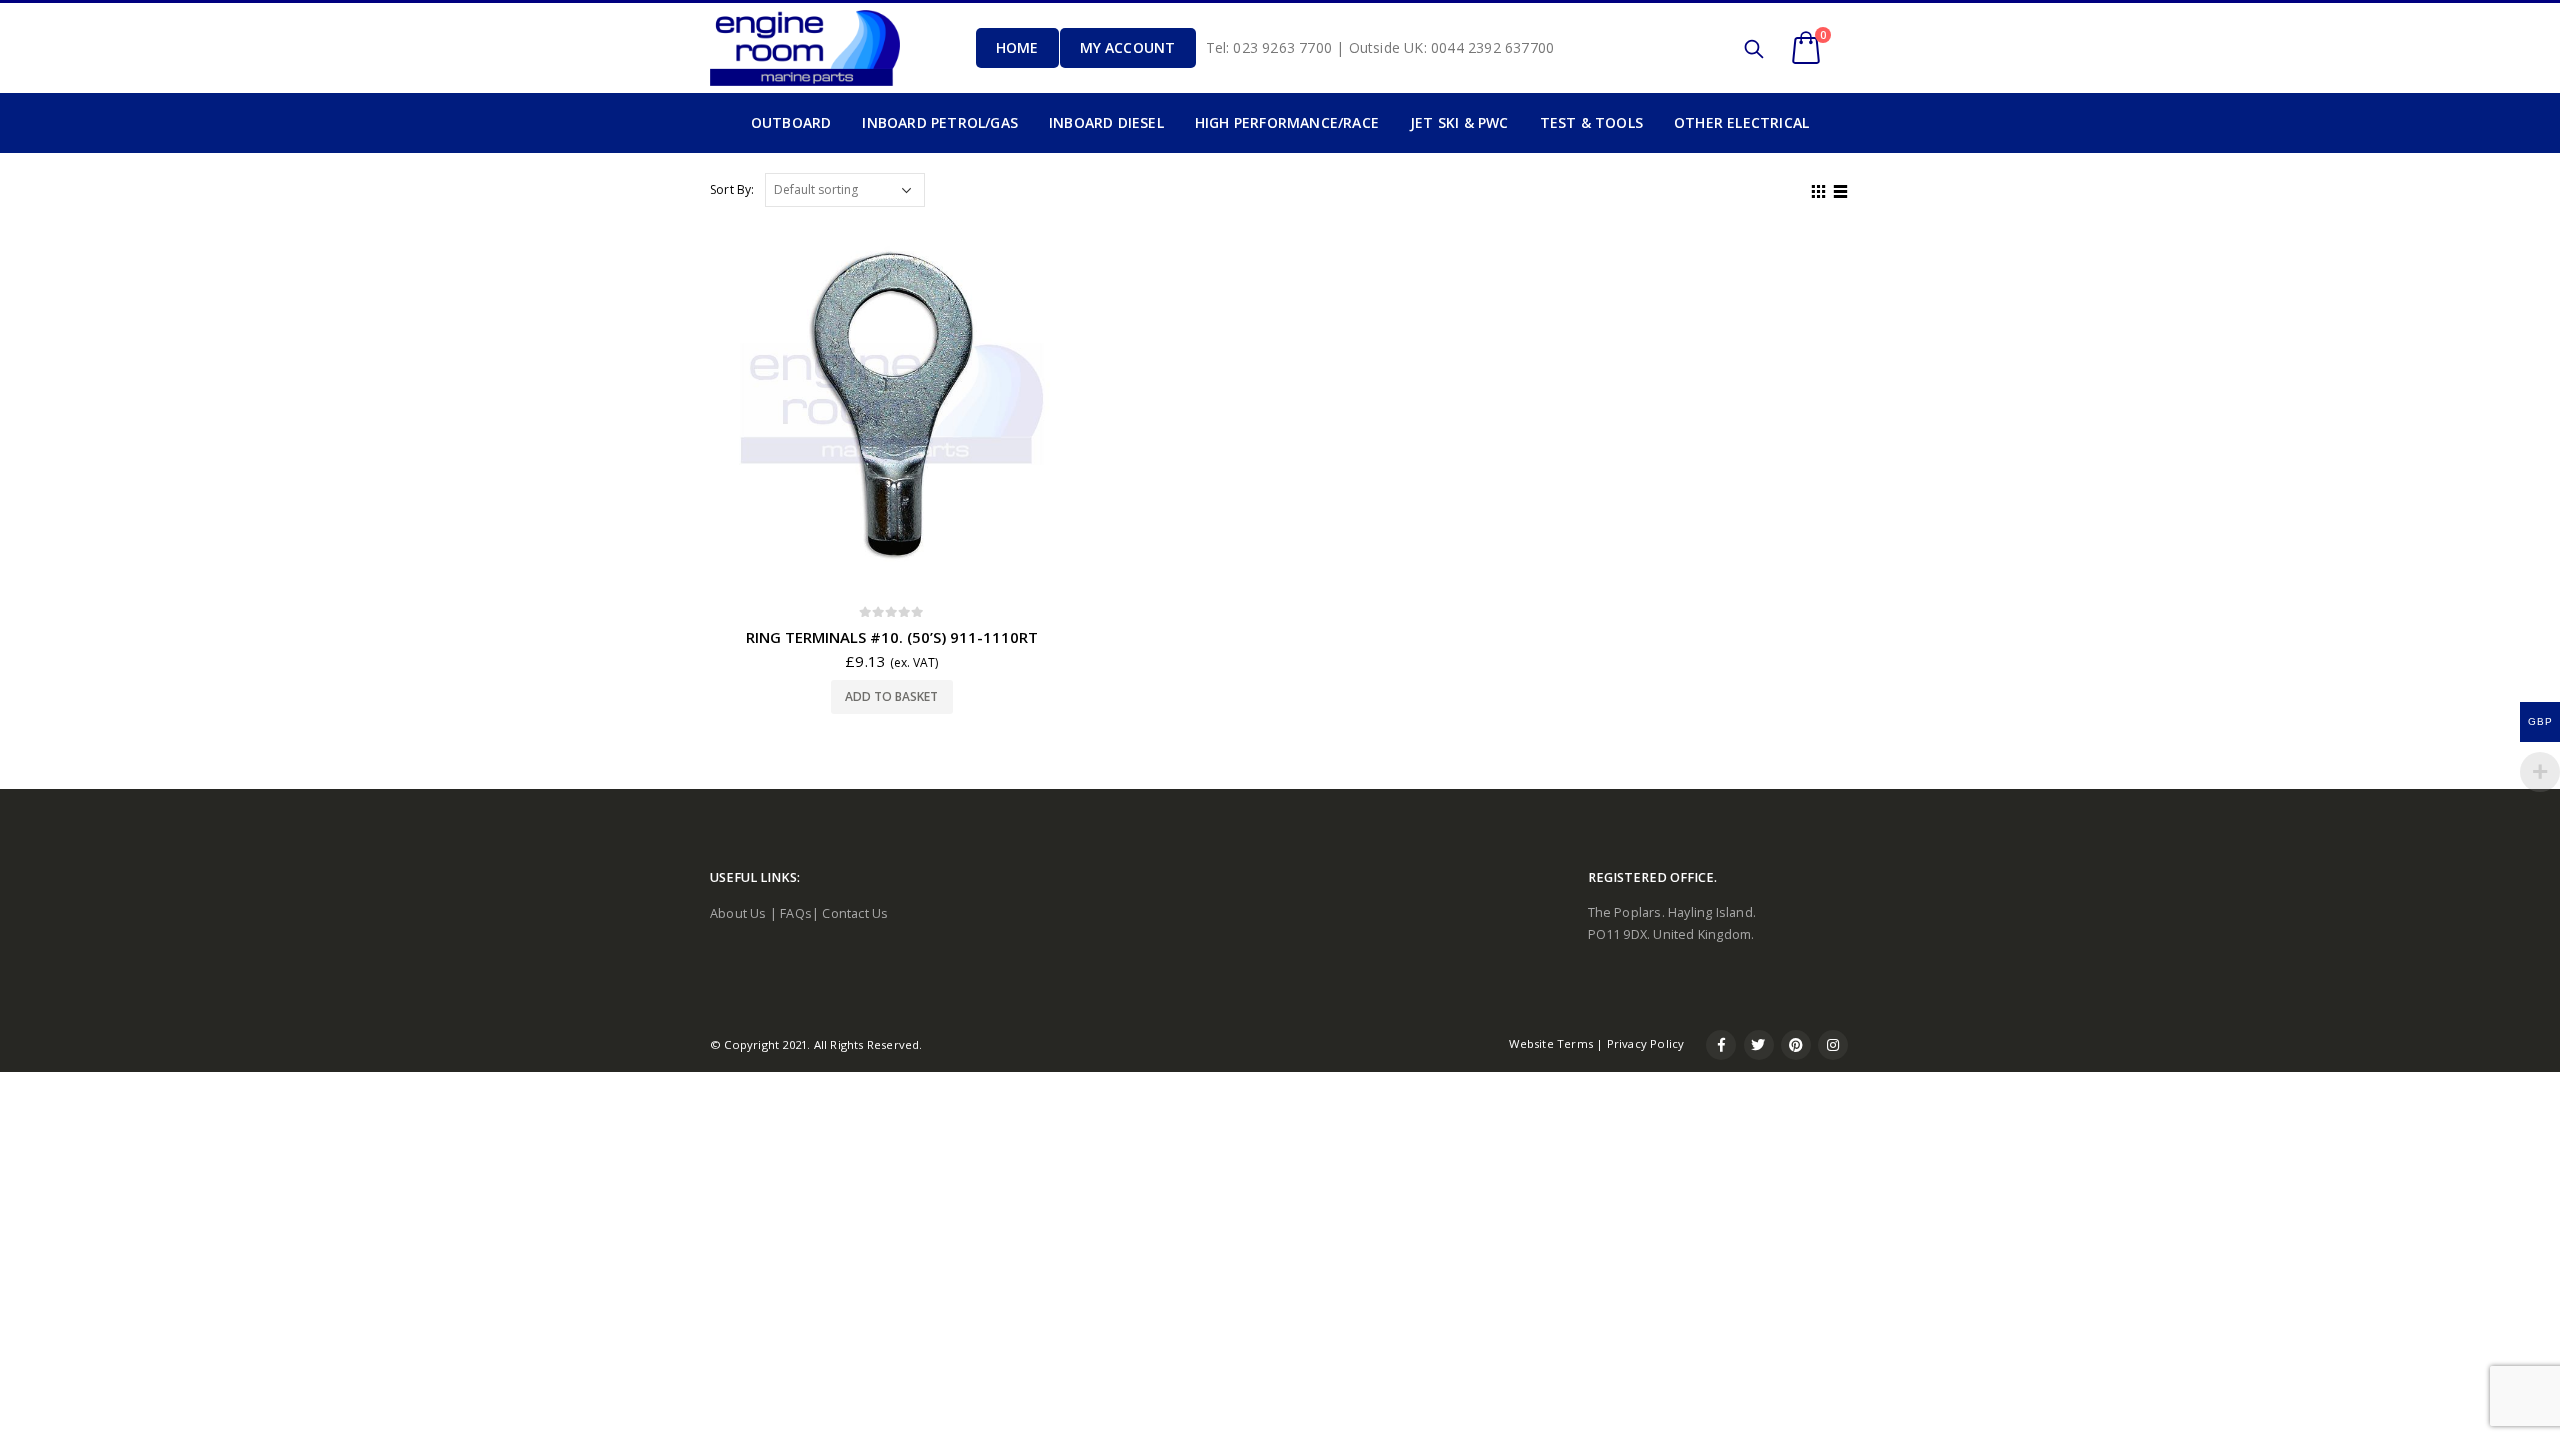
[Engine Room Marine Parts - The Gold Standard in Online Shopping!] (805, 47)
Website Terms (1551, 1043)
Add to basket (891, 696)
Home (1017, 47)
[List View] (1841, 189)
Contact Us (855, 913)
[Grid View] (1819, 189)
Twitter (1759, 1045)
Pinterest (1796, 1045)
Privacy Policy (1646, 1043)
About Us (738, 913)
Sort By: (732, 189)
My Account (1128, 47)
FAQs (796, 913)
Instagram (1833, 1045)
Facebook (1721, 1045)
